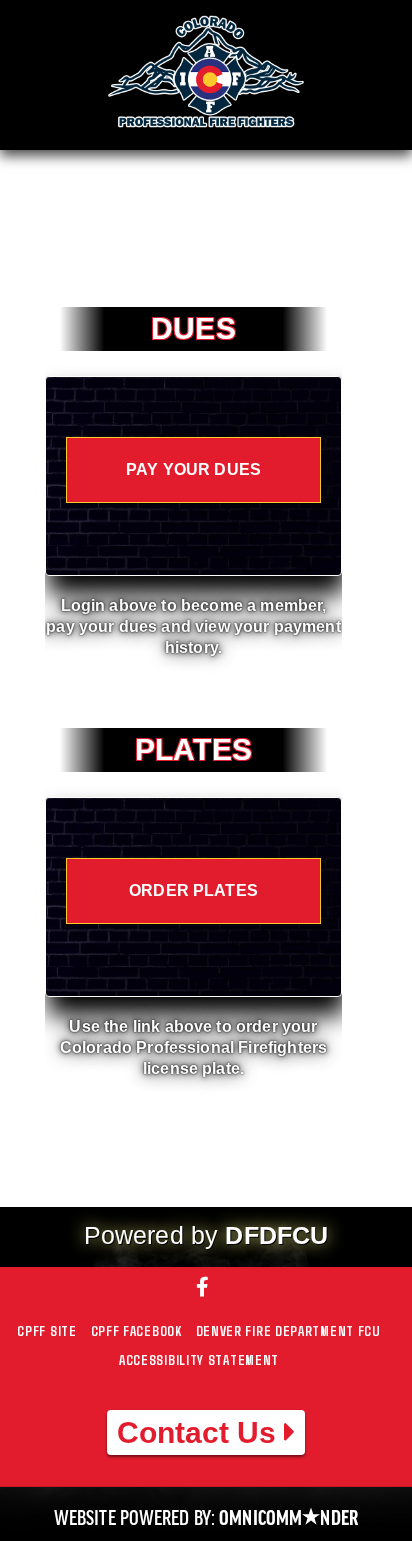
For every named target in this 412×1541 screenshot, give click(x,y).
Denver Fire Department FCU (288, 1330)
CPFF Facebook (136, 1330)
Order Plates (193, 890)
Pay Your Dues (193, 469)
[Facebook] (206, 1288)
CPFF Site (46, 1330)
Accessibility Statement (199, 1359)
